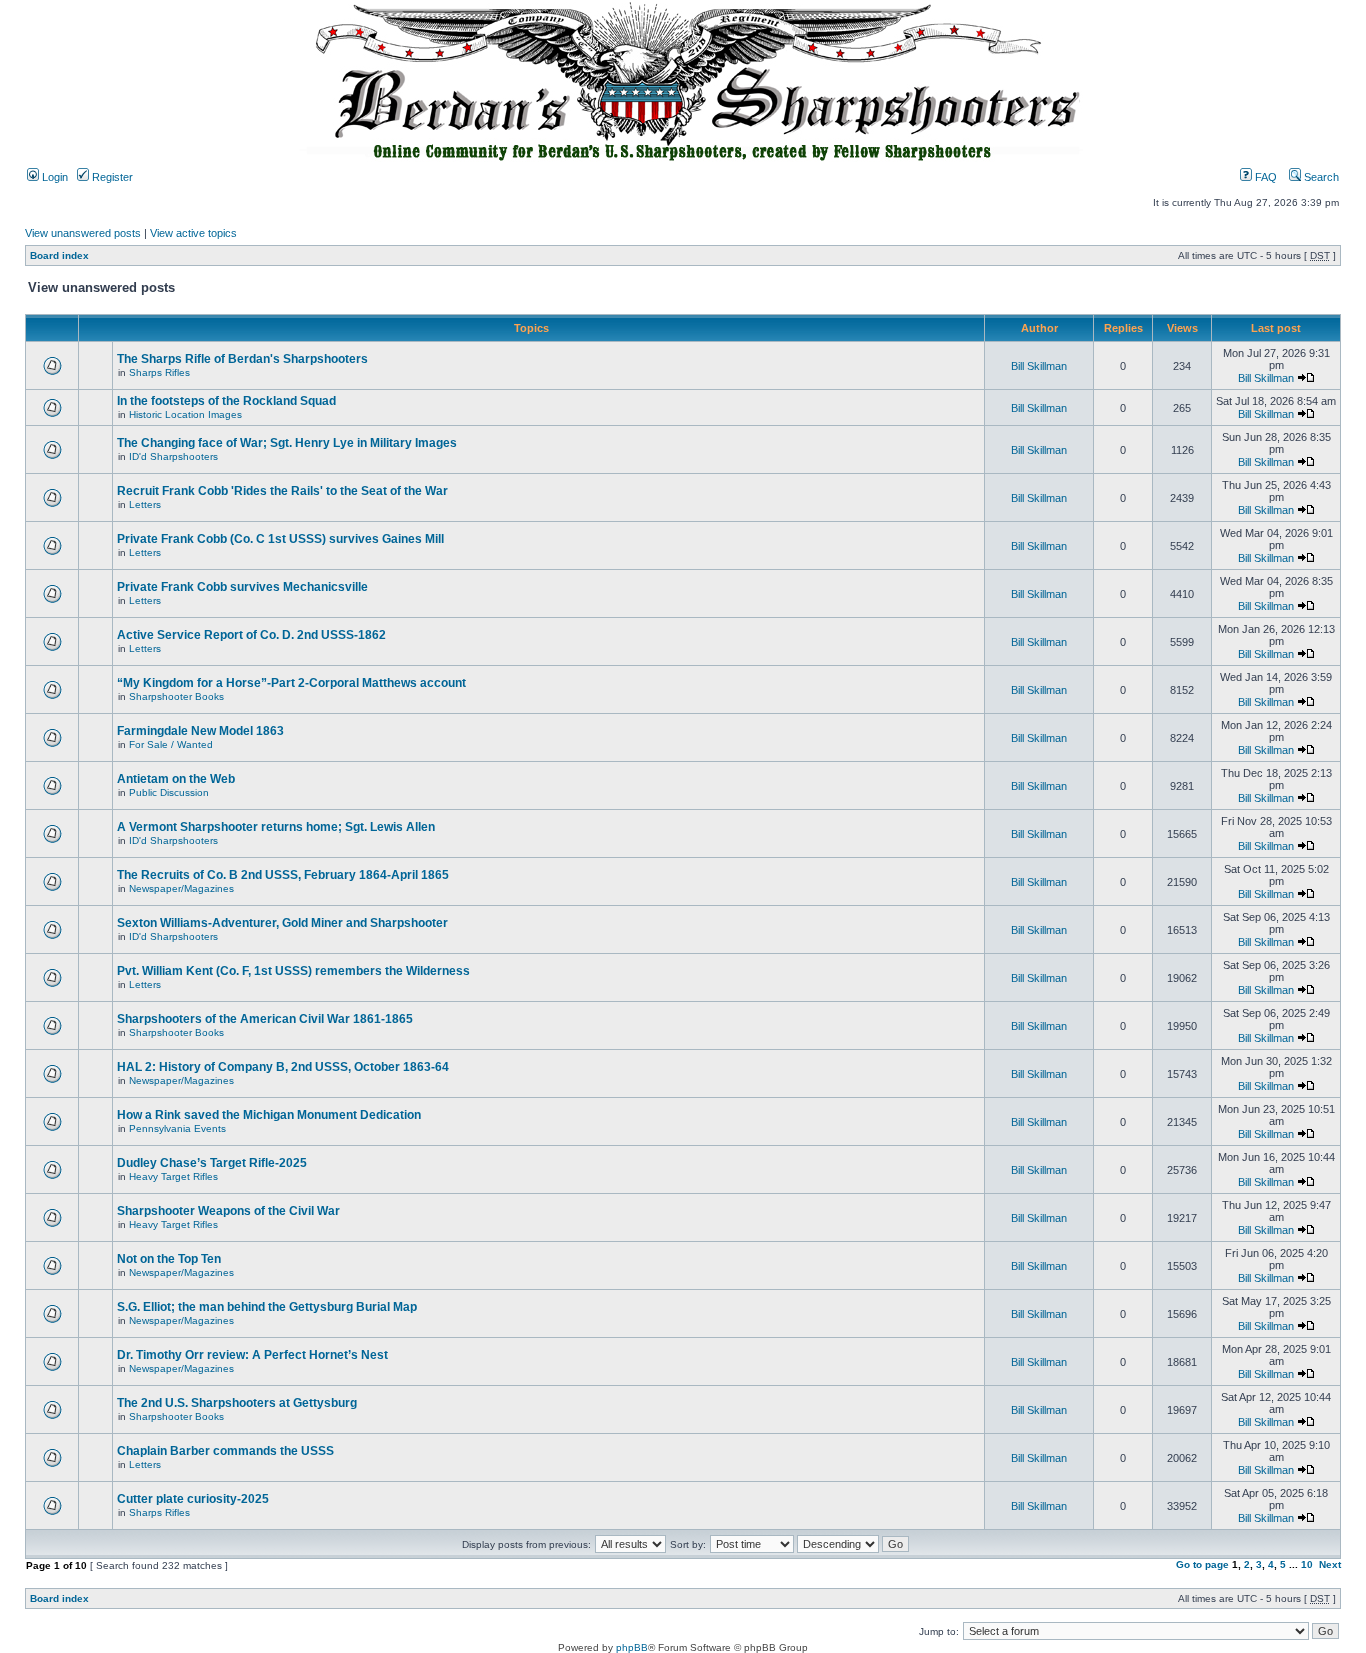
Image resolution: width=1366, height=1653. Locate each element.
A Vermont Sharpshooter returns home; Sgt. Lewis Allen (276, 827)
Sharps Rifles (159, 372)
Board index (59, 255)
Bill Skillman (1039, 366)
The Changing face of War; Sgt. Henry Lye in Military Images (287, 443)
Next (1330, 1564)
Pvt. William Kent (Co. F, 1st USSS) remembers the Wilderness (293, 971)
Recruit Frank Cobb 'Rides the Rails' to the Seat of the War (282, 491)
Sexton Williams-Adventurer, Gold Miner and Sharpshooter (282, 923)
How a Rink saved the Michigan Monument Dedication (269, 1115)
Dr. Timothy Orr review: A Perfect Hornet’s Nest (252, 1355)
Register (111, 177)
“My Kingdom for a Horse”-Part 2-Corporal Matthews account (291, 683)
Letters (145, 504)
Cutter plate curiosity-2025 (193, 1499)
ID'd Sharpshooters (173, 456)
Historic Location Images (185, 414)
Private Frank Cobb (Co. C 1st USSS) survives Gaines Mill (280, 539)
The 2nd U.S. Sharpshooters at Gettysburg (237, 1403)
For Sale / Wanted (171, 744)
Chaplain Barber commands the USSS (225, 1451)
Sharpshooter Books (176, 696)
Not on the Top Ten (169, 1259)
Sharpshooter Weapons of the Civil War (228, 1211)
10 (1307, 1564)
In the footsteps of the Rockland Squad (226, 401)
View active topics (193, 233)
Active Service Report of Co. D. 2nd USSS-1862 (251, 635)
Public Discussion (169, 792)
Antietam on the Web (176, 779)
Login (53, 177)
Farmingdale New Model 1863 (200, 731)
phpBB (632, 1647)
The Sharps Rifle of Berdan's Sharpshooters (242, 359)
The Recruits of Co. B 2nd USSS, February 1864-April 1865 (283, 875)
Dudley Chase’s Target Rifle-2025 (212, 1163)
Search (1320, 177)
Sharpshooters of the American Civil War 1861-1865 (265, 1019)
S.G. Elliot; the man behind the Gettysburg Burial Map (267, 1307)
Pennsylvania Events (177, 1128)
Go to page (1202, 1564)
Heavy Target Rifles (173, 1176)
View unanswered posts (83, 233)
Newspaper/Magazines (181, 888)
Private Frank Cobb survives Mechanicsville (242, 587)
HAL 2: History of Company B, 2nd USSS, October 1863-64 (283, 1067)
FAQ (1264, 177)
